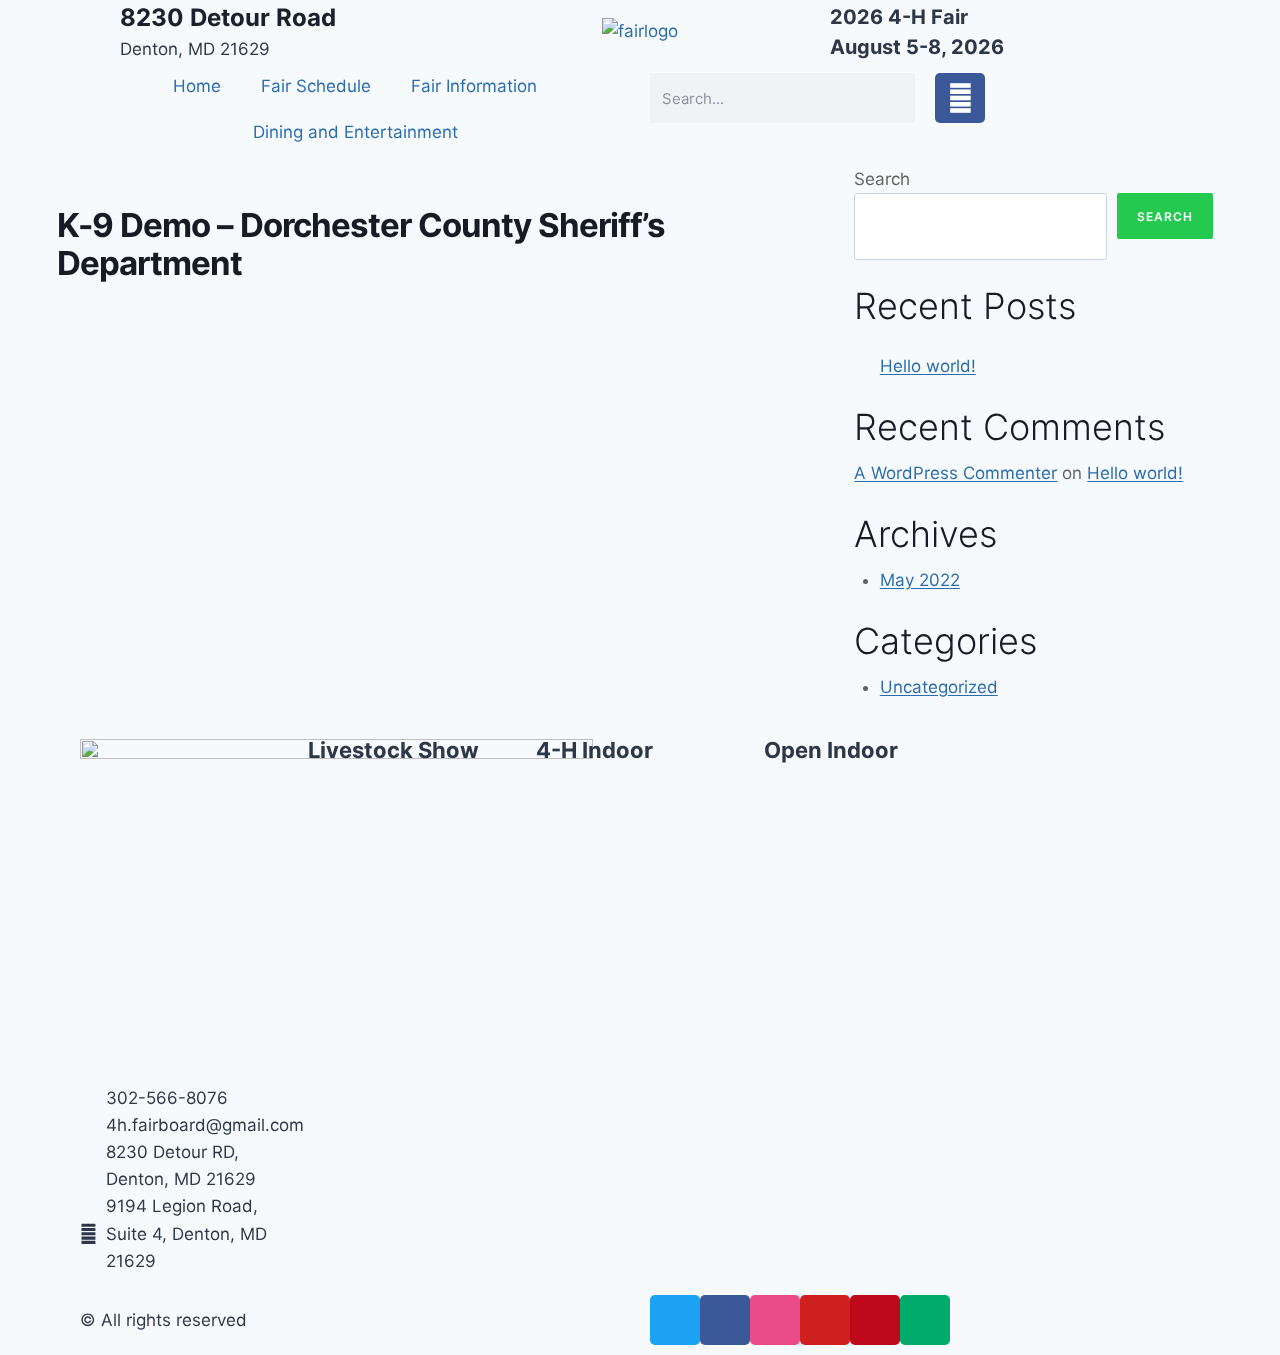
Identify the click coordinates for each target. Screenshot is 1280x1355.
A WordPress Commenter (955, 473)
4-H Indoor (594, 750)
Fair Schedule (316, 86)
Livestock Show (393, 750)
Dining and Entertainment (355, 132)
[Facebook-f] (960, 98)
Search (882, 179)
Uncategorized (939, 687)
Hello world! (928, 366)
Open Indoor (831, 750)
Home (197, 86)
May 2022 (920, 580)
